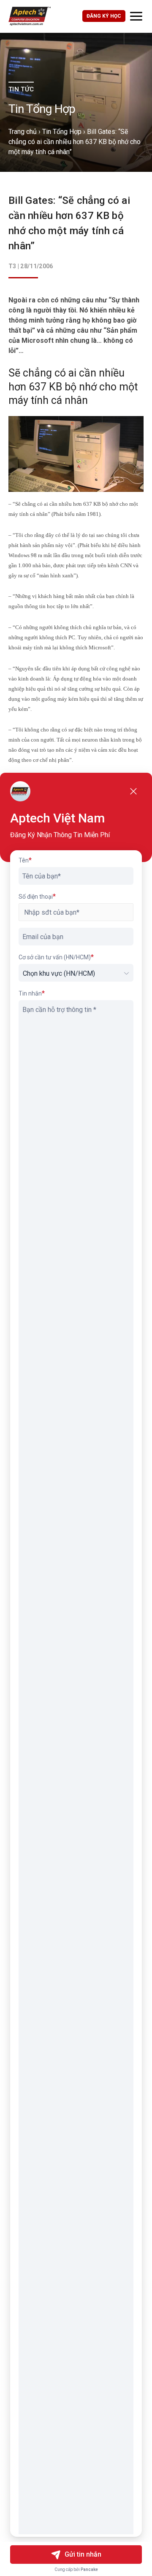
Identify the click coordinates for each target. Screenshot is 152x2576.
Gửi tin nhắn (83, 2554)
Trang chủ (23, 132)
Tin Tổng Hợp (62, 132)
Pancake (89, 2569)
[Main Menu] (136, 16)
